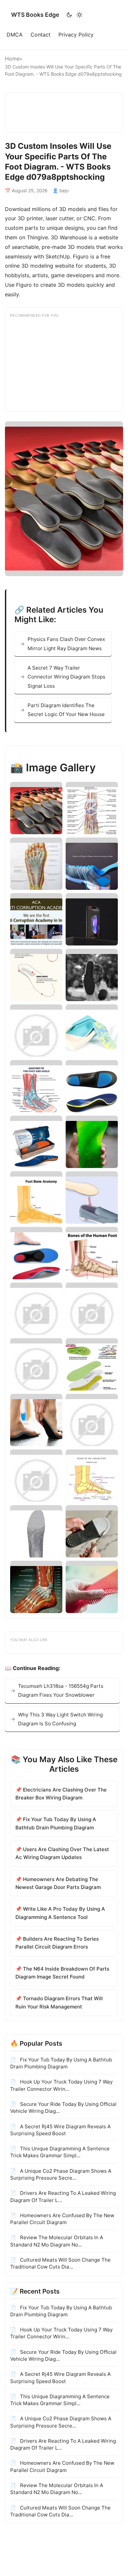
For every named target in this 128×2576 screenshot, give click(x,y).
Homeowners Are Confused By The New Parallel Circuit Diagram (62, 2219)
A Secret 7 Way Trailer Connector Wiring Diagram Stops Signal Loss (66, 677)
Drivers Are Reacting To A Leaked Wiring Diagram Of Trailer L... (63, 2196)
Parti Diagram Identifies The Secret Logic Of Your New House (66, 710)
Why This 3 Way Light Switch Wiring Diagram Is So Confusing (60, 1719)
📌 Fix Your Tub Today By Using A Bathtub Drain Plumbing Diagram (56, 1823)
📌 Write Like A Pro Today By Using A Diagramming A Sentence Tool (60, 1913)
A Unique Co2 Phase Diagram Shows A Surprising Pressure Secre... (61, 2174)
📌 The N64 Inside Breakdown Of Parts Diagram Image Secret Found (62, 1973)
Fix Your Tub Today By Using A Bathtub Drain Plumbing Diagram (61, 2063)
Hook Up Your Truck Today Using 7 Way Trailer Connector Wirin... (61, 2085)
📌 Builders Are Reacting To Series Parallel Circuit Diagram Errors (57, 1943)
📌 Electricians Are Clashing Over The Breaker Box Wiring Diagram (61, 1794)
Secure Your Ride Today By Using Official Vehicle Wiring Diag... (63, 2108)
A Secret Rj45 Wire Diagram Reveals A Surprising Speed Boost (60, 2130)
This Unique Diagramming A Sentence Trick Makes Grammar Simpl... (60, 2152)
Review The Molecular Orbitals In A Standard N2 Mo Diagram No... (57, 2241)
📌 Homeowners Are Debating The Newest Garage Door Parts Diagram (58, 1883)
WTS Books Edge (35, 15)
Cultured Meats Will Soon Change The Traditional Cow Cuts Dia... (60, 2263)
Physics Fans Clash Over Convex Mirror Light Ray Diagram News (66, 644)
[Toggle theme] (74, 15)
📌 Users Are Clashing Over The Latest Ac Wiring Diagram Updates (62, 1853)
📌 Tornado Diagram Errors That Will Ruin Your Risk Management (59, 2002)
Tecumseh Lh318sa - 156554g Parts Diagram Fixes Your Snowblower (61, 1690)
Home (12, 59)
